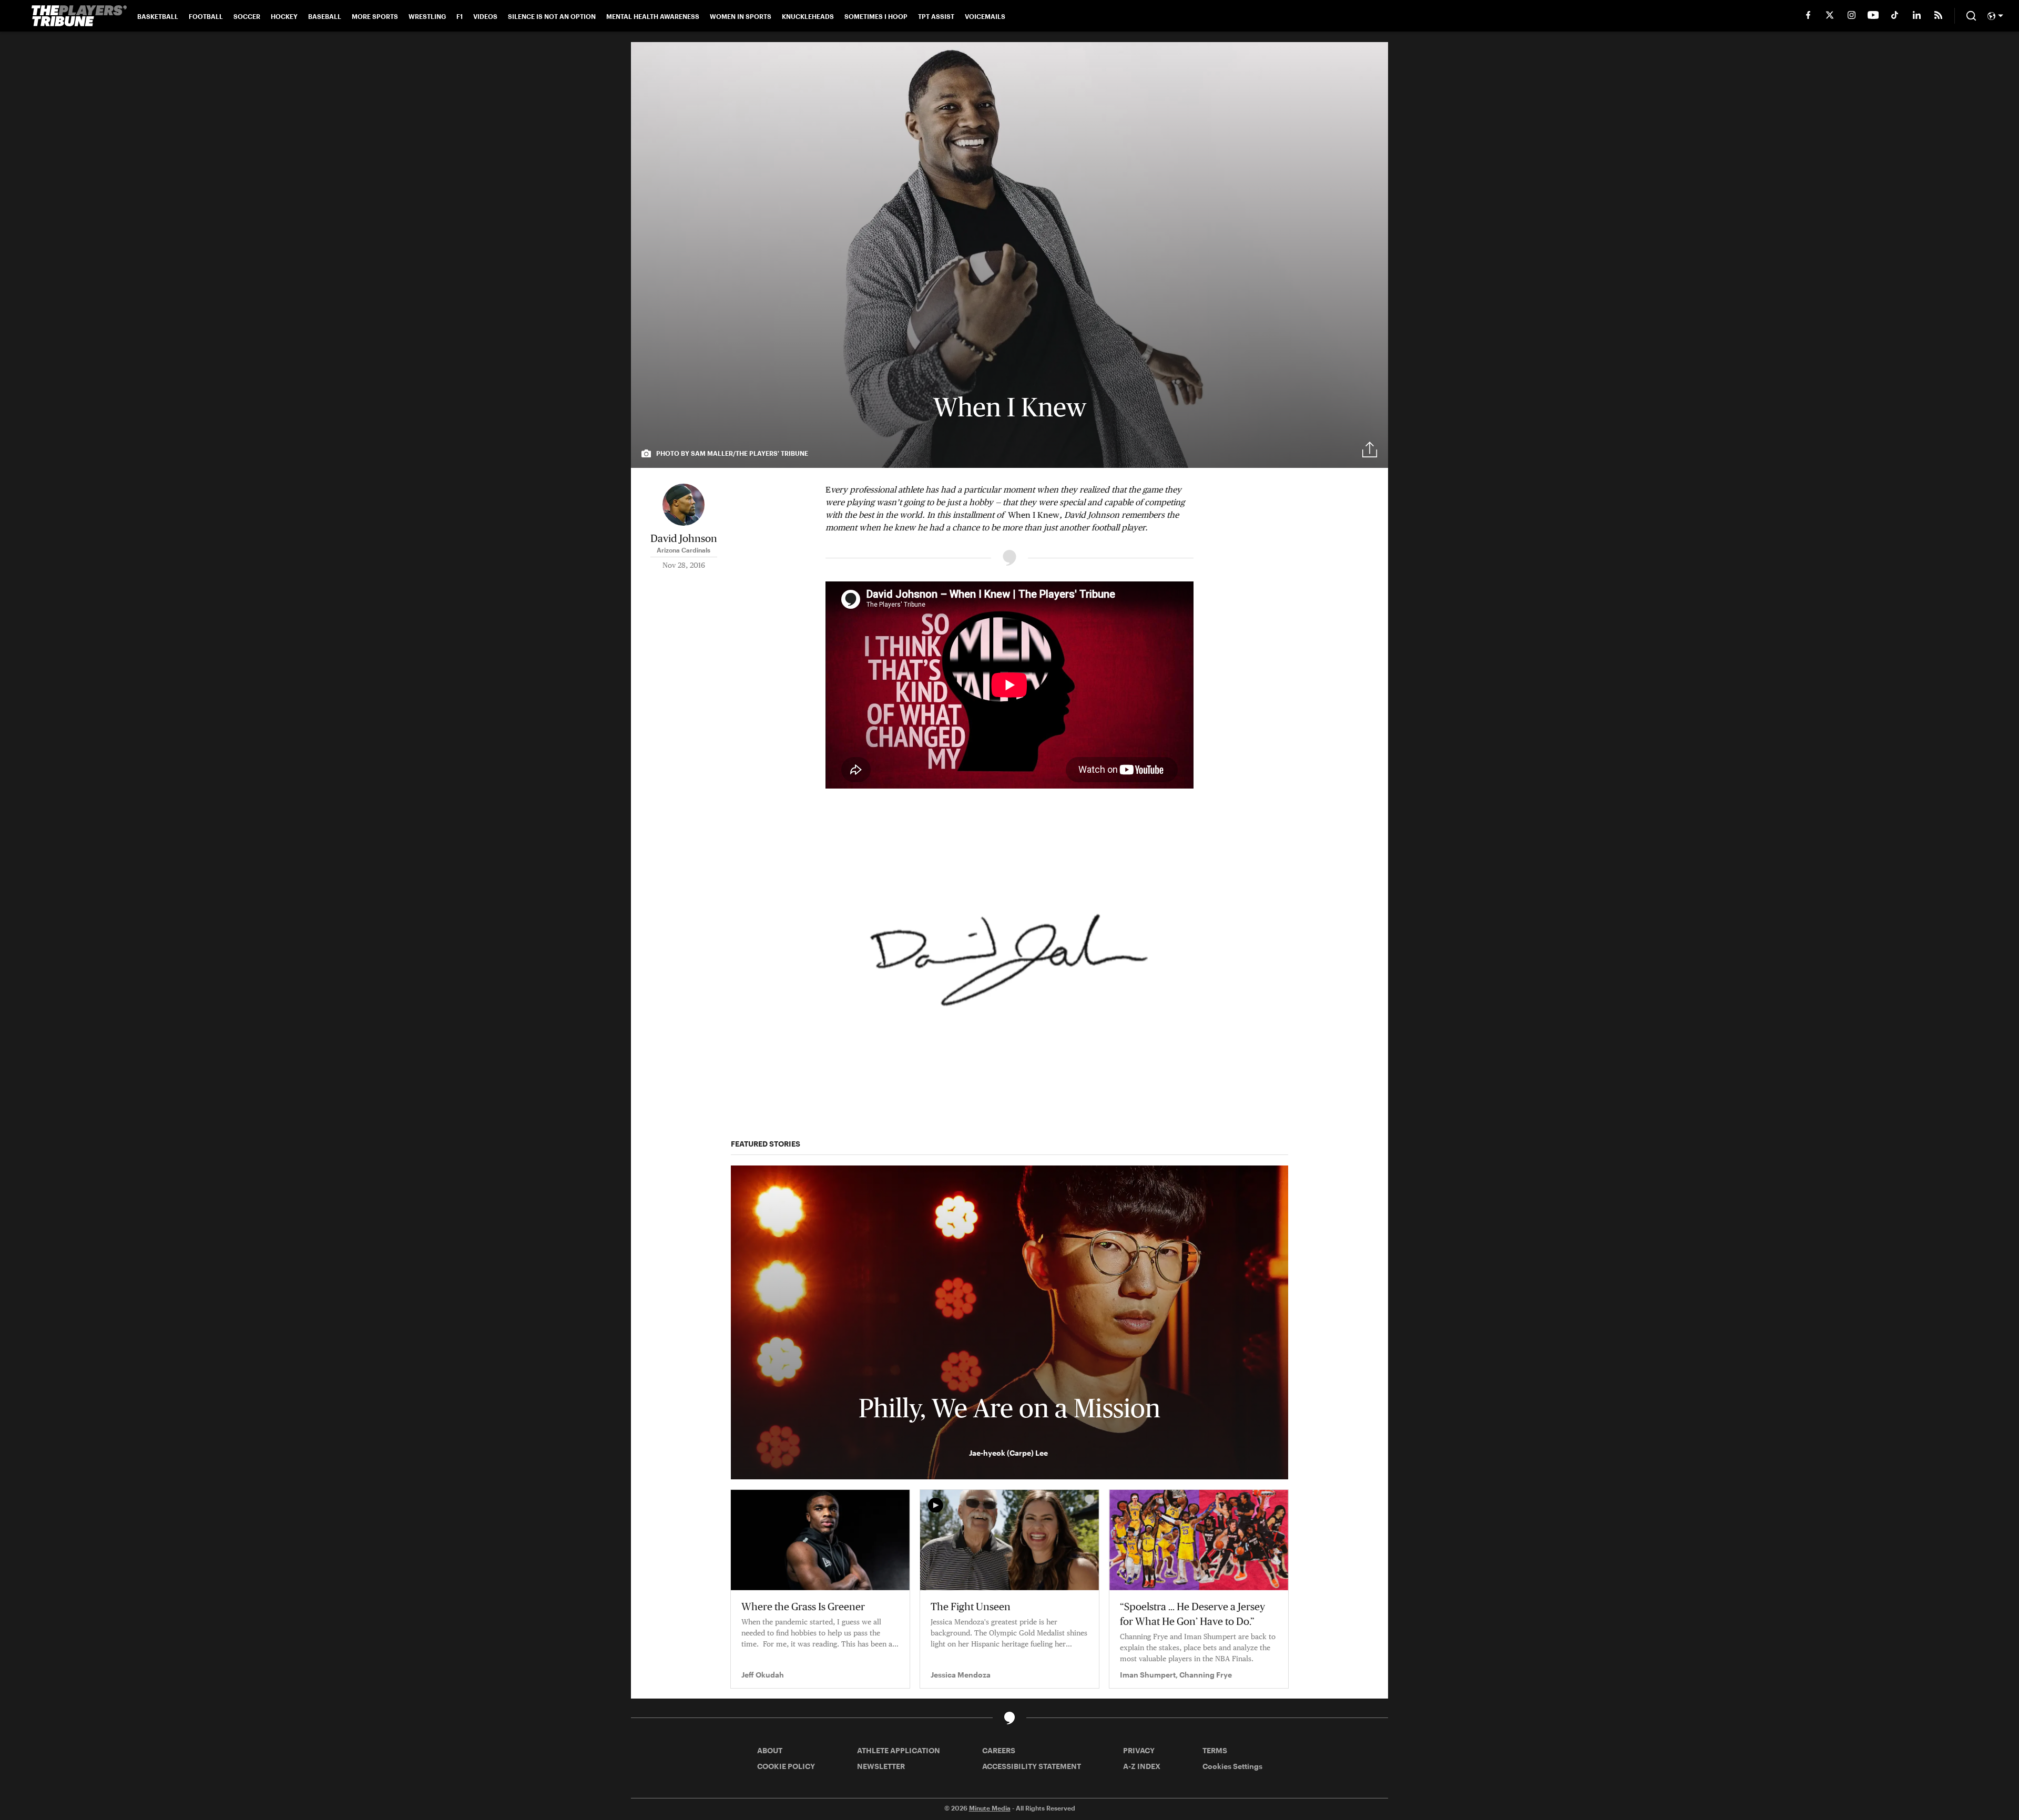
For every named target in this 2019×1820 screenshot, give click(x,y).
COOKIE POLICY (786, 1766)
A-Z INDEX (1142, 1766)
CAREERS (999, 1750)
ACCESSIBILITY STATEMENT (1032, 1766)
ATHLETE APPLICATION (899, 1750)
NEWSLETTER (881, 1766)
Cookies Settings (1232, 1766)
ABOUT (770, 1750)
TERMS (1215, 1750)
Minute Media (990, 1808)
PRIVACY (1139, 1750)
